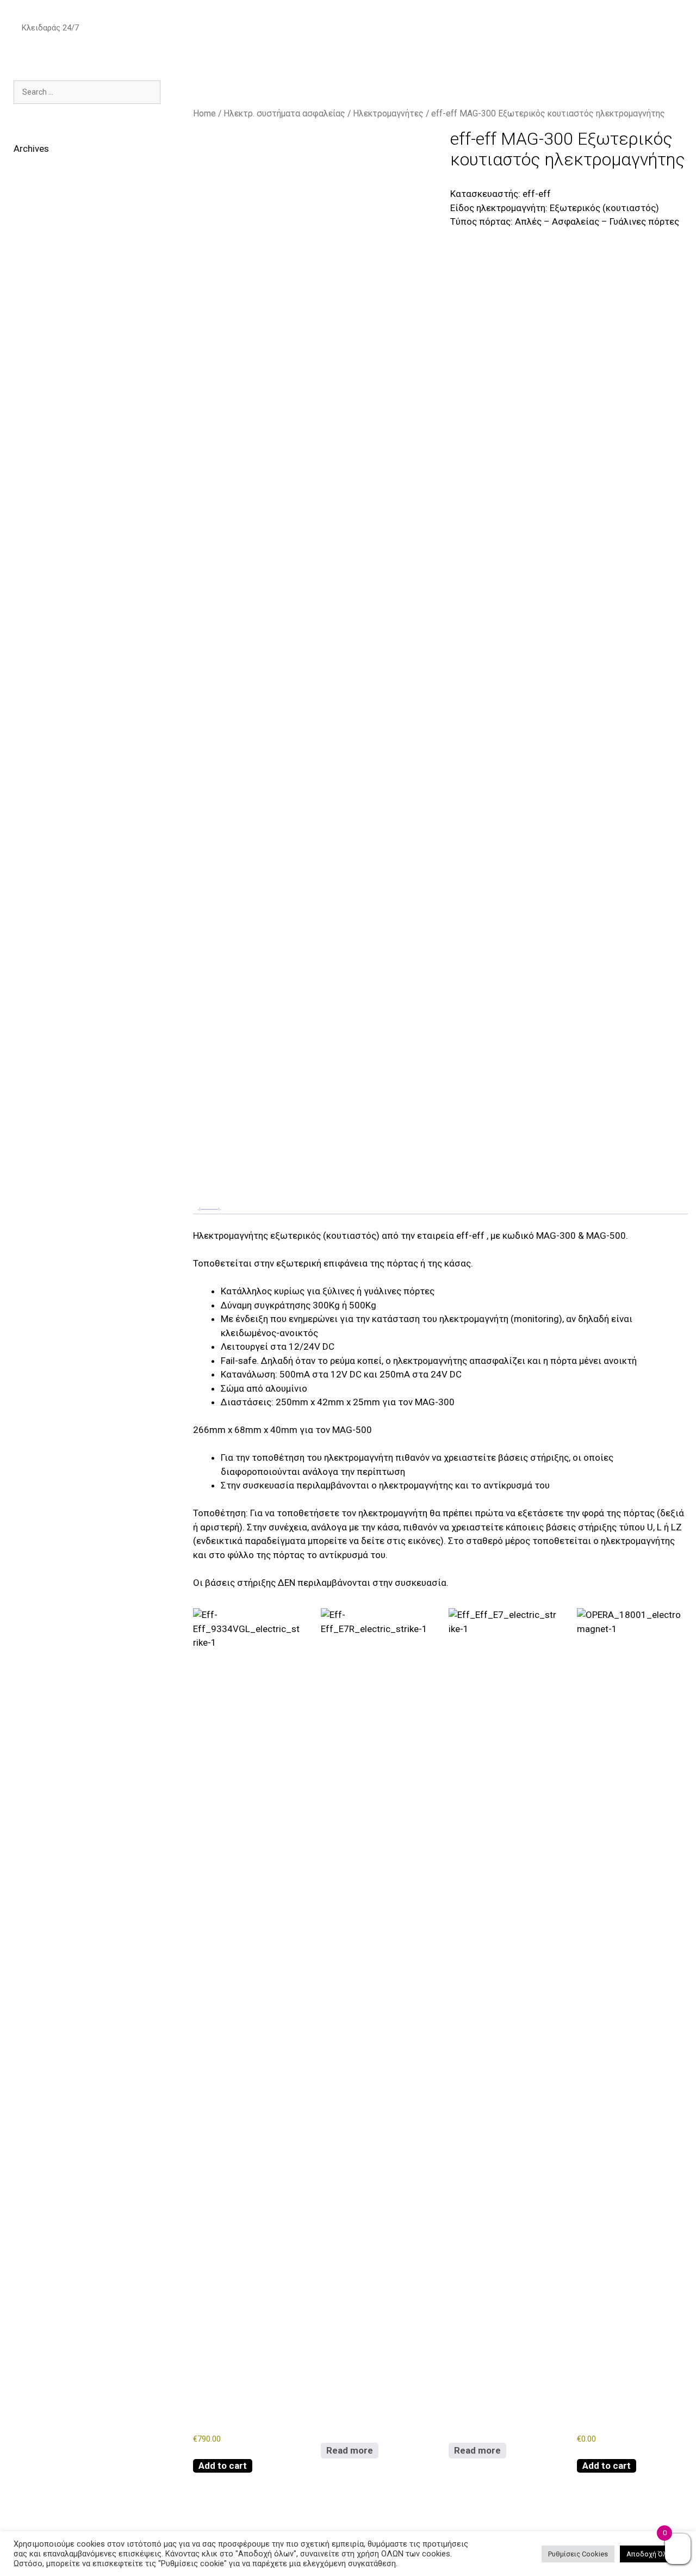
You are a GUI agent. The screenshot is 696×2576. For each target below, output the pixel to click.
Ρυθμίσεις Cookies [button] (578, 2554)
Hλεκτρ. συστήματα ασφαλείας (284, 113)
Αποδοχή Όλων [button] (651, 2554)
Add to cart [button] (223, 2466)
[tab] (209, 1209)
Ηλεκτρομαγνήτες (388, 113)
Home (204, 113)
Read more (350, 2450)
